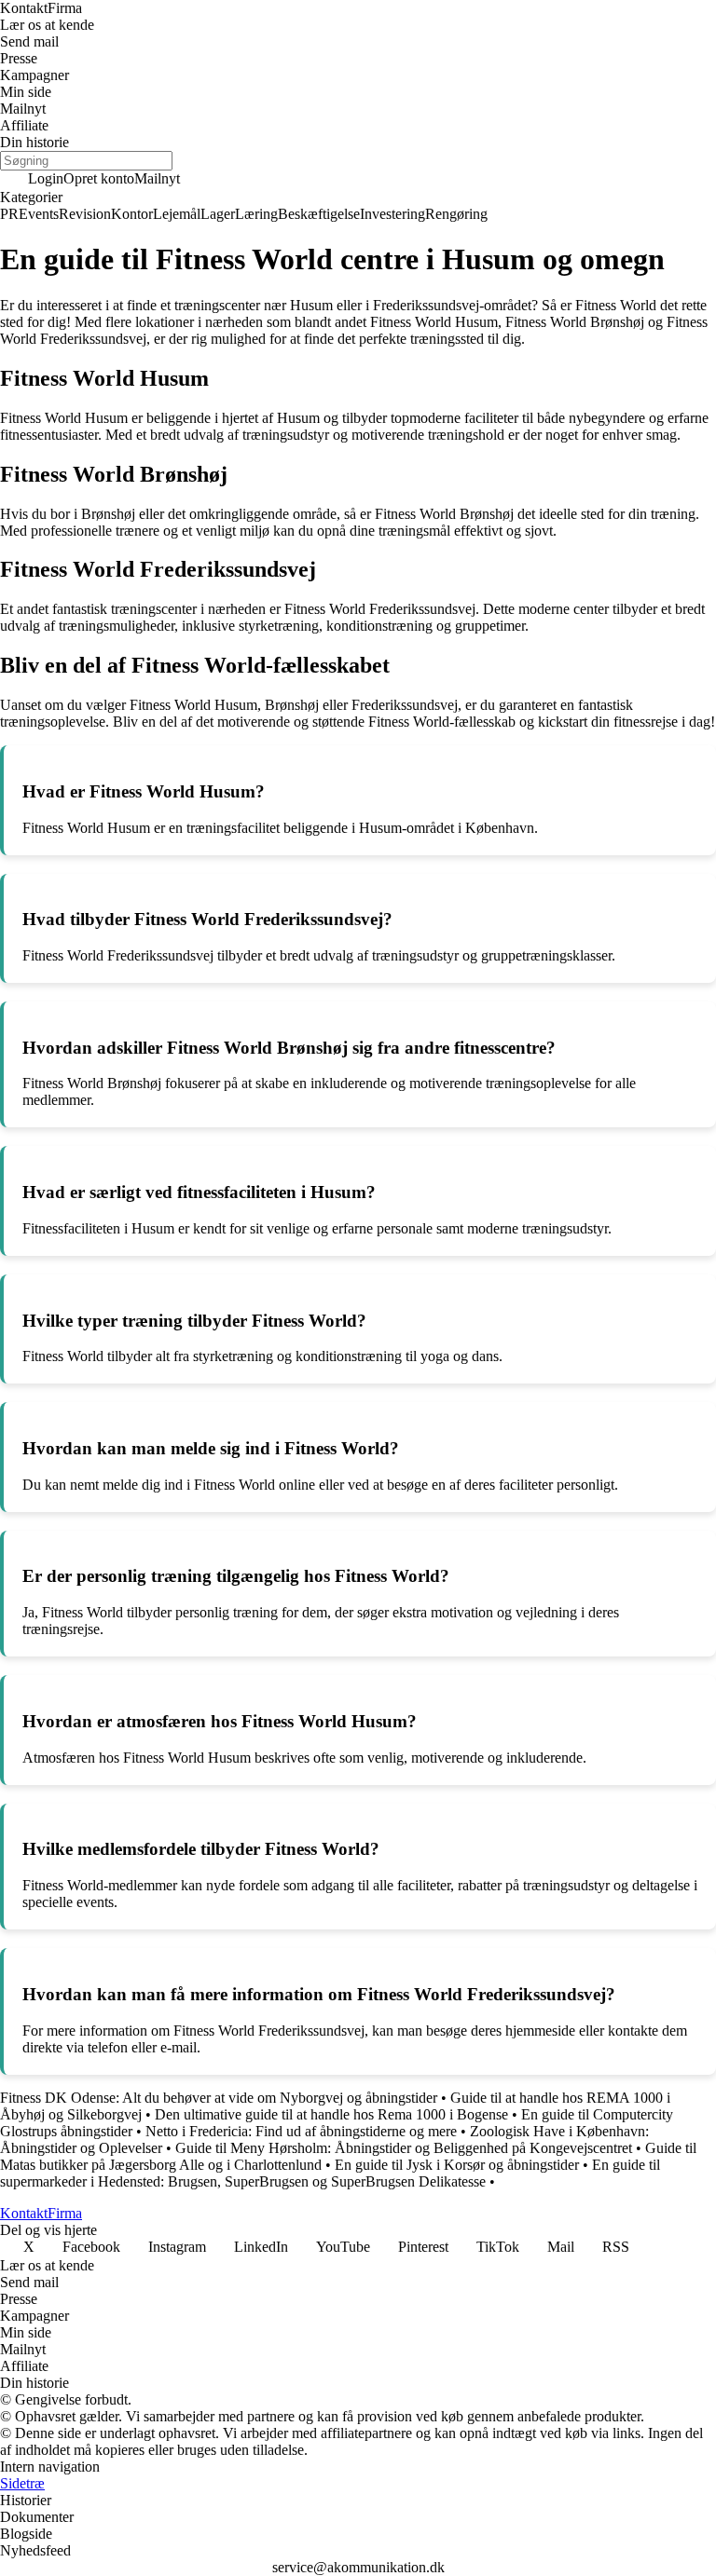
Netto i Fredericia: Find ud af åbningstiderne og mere (301, 2131)
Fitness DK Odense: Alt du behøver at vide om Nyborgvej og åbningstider (219, 2098)
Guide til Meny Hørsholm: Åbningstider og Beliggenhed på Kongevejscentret (404, 2148)
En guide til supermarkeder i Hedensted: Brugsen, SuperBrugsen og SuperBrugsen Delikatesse (330, 2173)
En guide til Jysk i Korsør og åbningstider (457, 2165)
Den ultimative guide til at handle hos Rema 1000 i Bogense (331, 2114)
